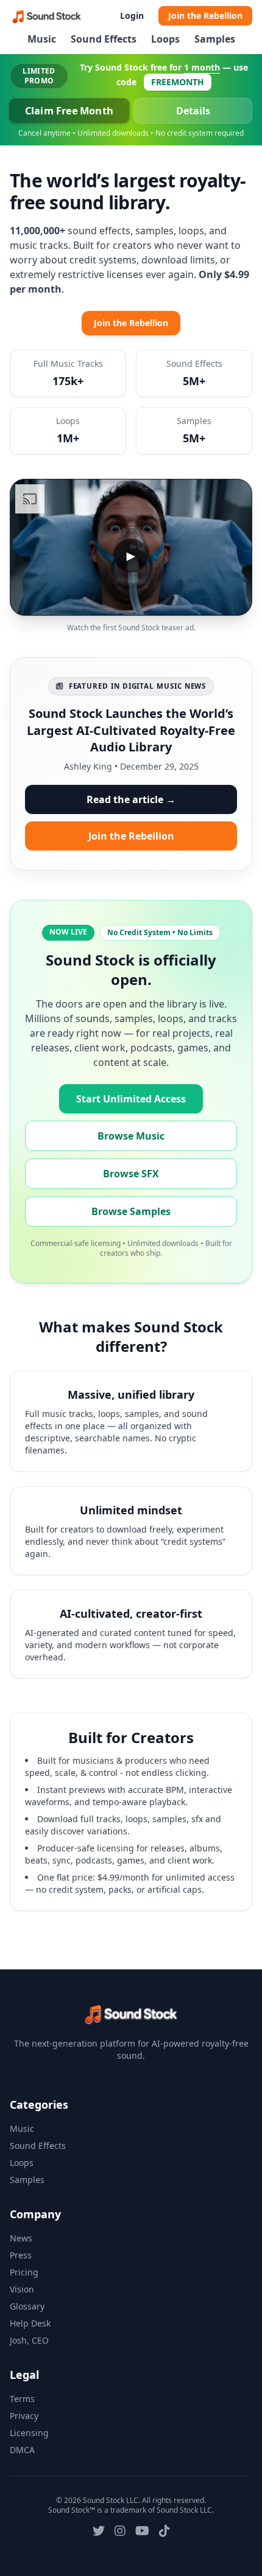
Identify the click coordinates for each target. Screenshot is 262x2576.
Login (132, 16)
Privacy (24, 2416)
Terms (22, 2399)
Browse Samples (131, 1211)
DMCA (22, 2450)
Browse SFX (131, 1174)
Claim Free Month (69, 111)
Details (193, 111)
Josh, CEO (29, 2340)
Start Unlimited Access (131, 1099)
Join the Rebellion (205, 16)
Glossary (27, 2306)
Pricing (24, 2272)
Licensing (29, 2433)
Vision (22, 2289)
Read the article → (131, 799)
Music (42, 39)
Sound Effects (104, 39)
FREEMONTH (178, 82)
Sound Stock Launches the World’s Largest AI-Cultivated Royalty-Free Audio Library (131, 730)
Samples (215, 39)
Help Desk (30, 2323)
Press (21, 2255)
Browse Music (131, 1136)
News (21, 2238)
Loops (165, 39)
